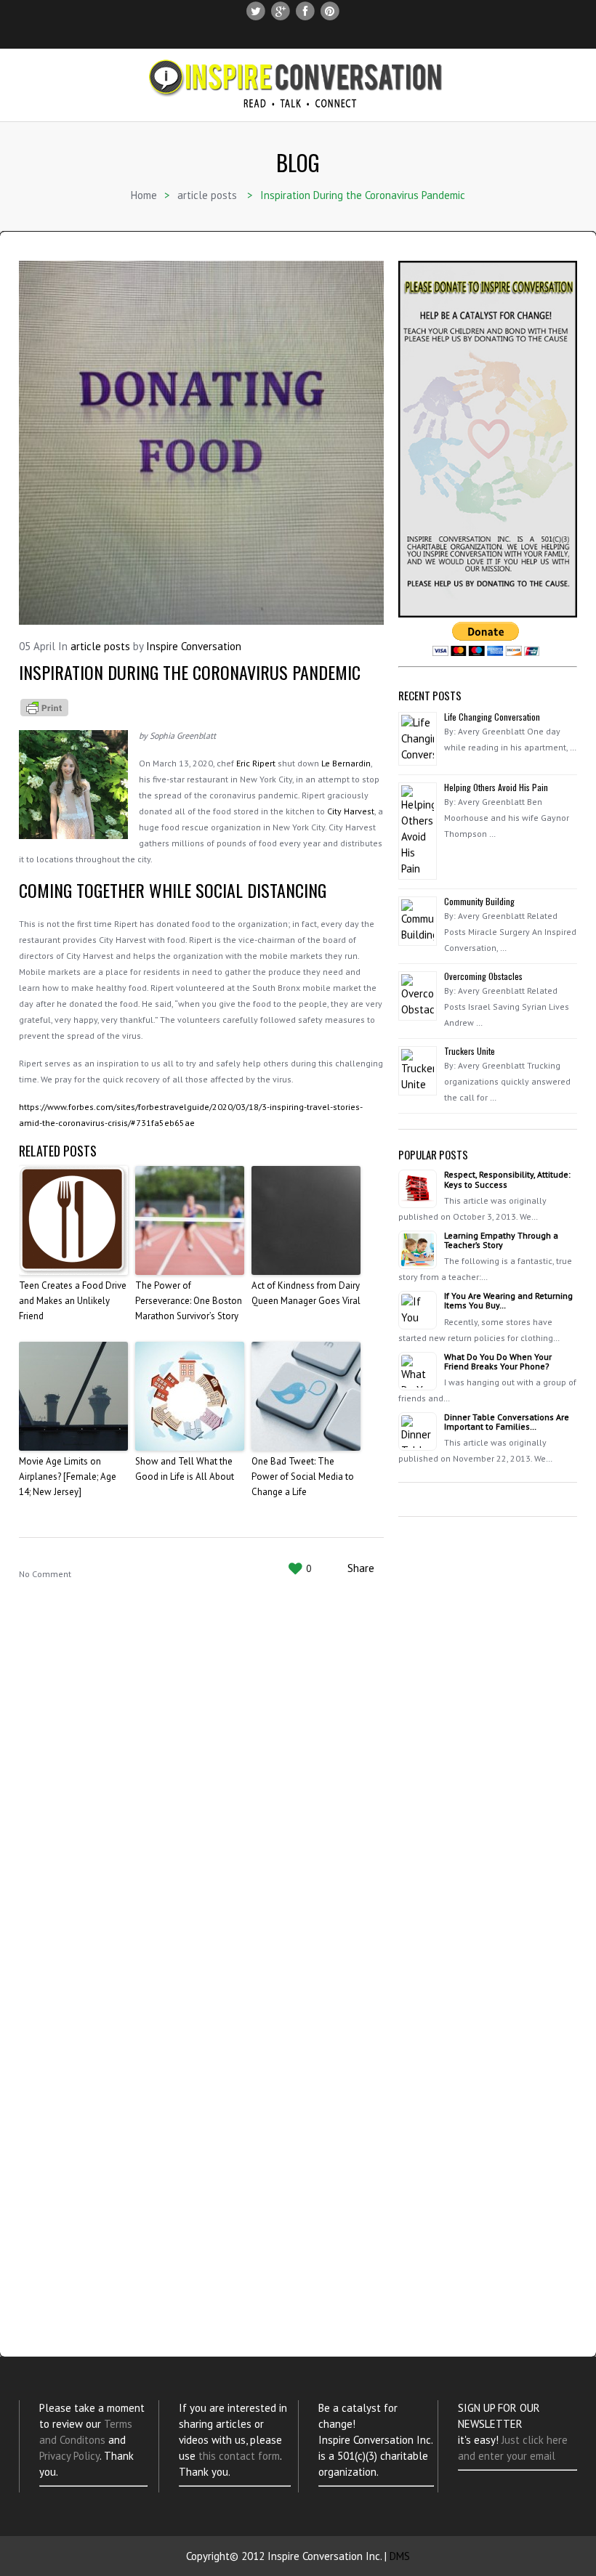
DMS (400, 2556)
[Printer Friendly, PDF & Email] (44, 706)
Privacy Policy (69, 2456)
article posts (207, 195)
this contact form (239, 2456)
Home (144, 195)
